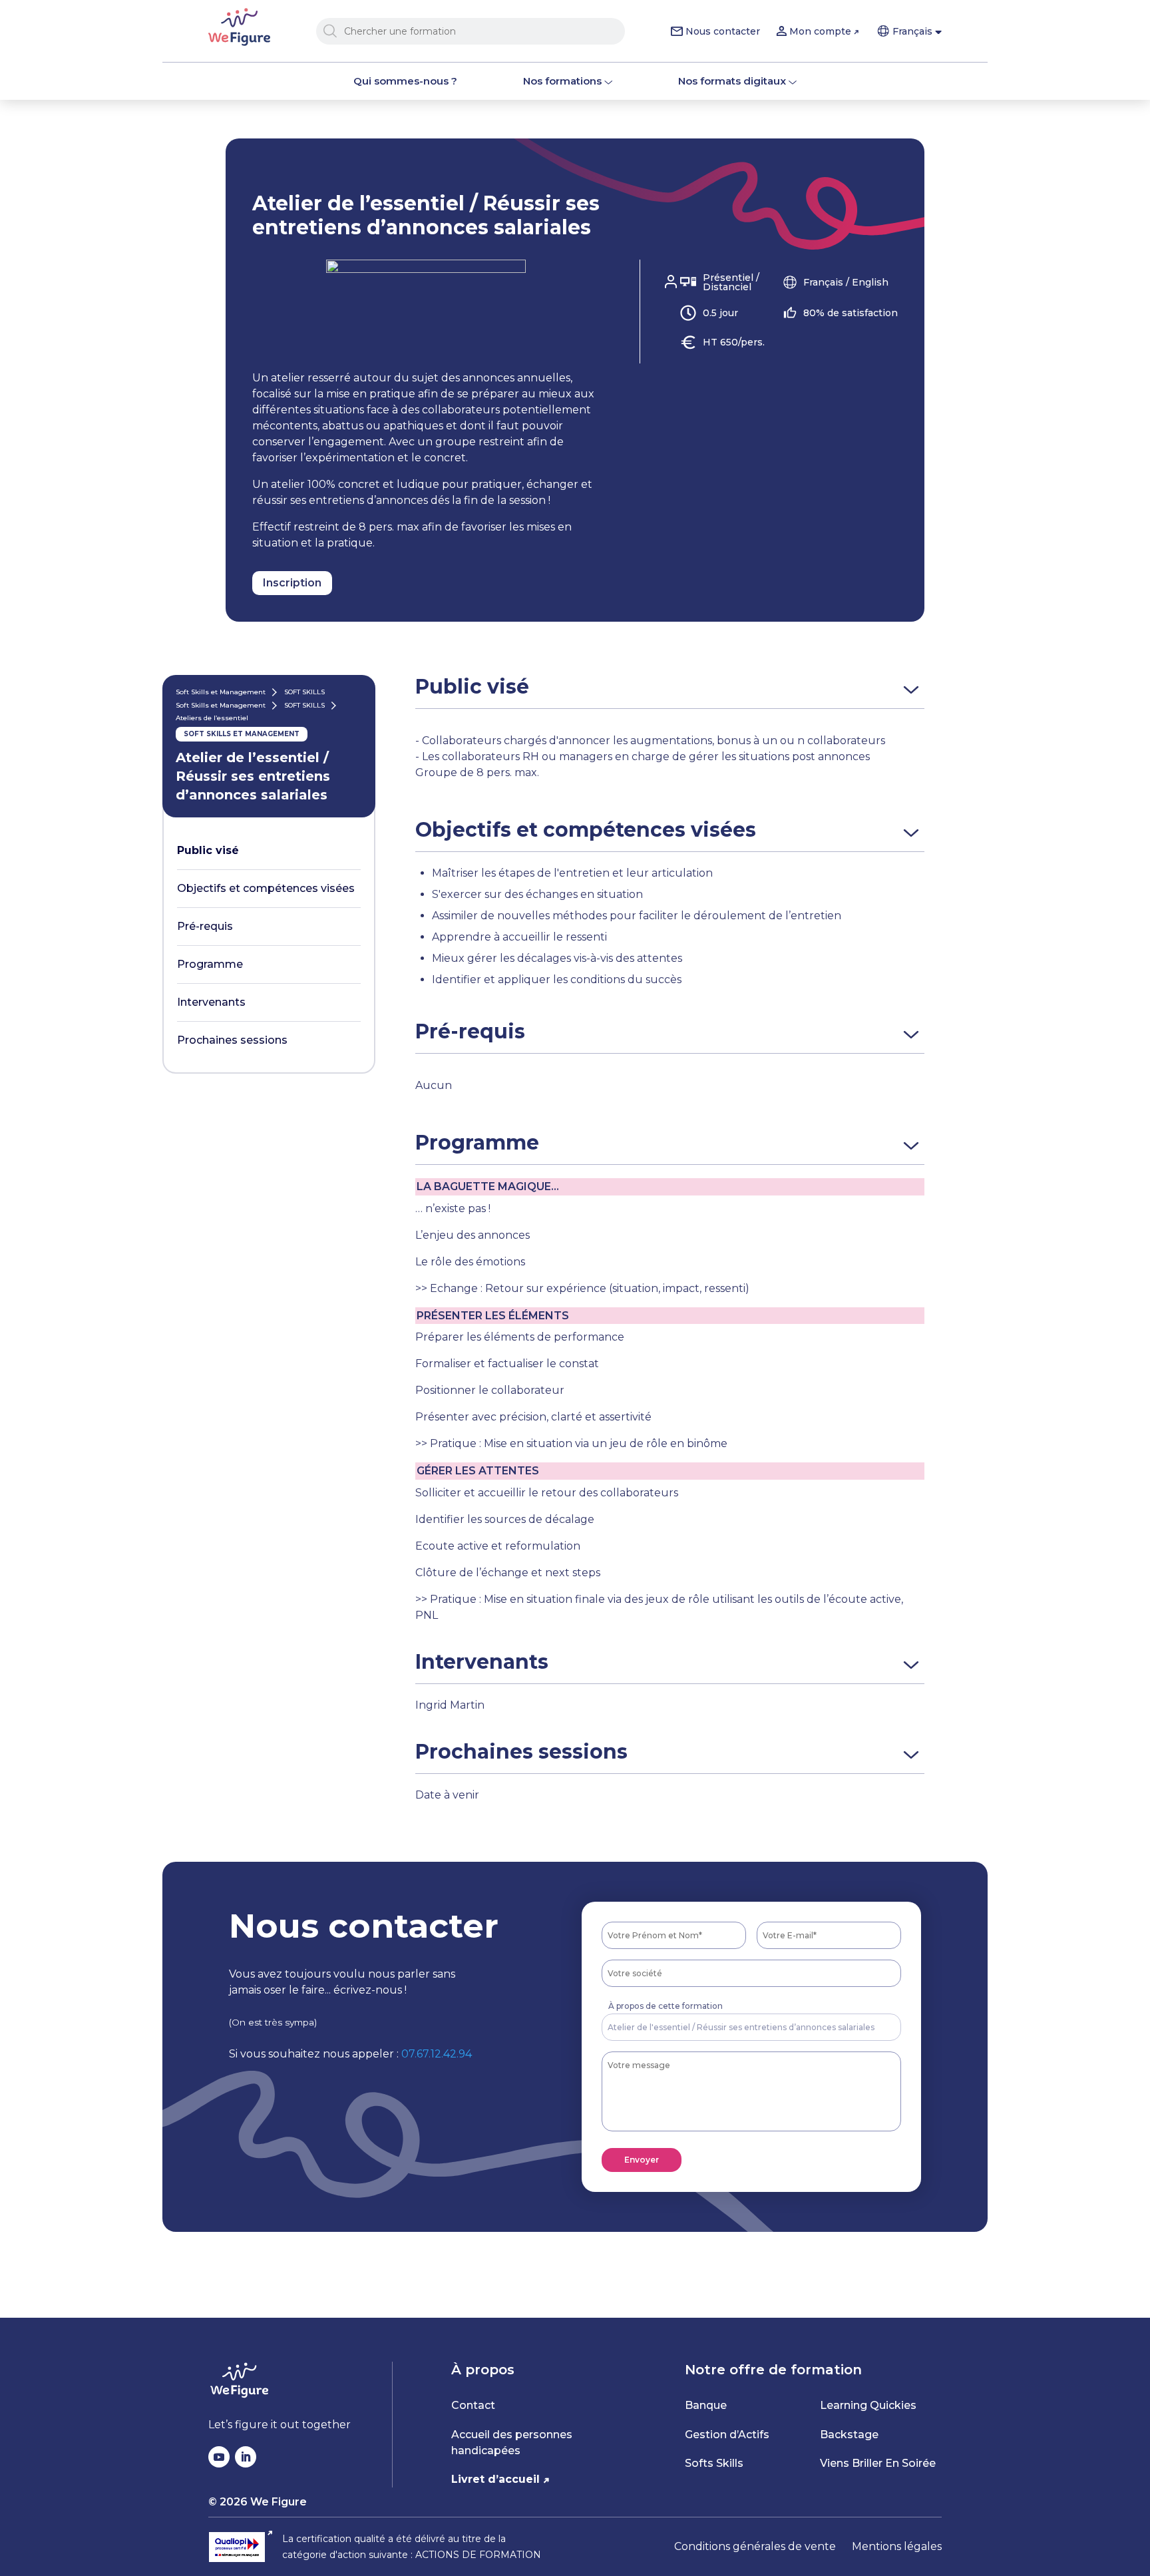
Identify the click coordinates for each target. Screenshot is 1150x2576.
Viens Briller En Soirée (878, 2463)
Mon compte (820, 31)
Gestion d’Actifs (727, 2435)
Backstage (849, 2435)
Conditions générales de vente (755, 2546)
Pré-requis (205, 926)
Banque (706, 2405)
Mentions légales (897, 2546)
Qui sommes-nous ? (405, 81)
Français (912, 31)
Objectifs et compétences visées (266, 888)
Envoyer (642, 2160)
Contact (473, 2405)
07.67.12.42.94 (437, 2054)
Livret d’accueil (495, 2479)
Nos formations (562, 81)
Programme (210, 964)
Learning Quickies (868, 2405)
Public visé (208, 850)
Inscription (292, 583)
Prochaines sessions (232, 1040)
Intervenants (211, 1002)
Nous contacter (723, 31)
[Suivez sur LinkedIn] (246, 2457)
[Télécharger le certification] (241, 2547)
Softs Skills (714, 2463)
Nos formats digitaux (732, 81)
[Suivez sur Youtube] (219, 2457)
